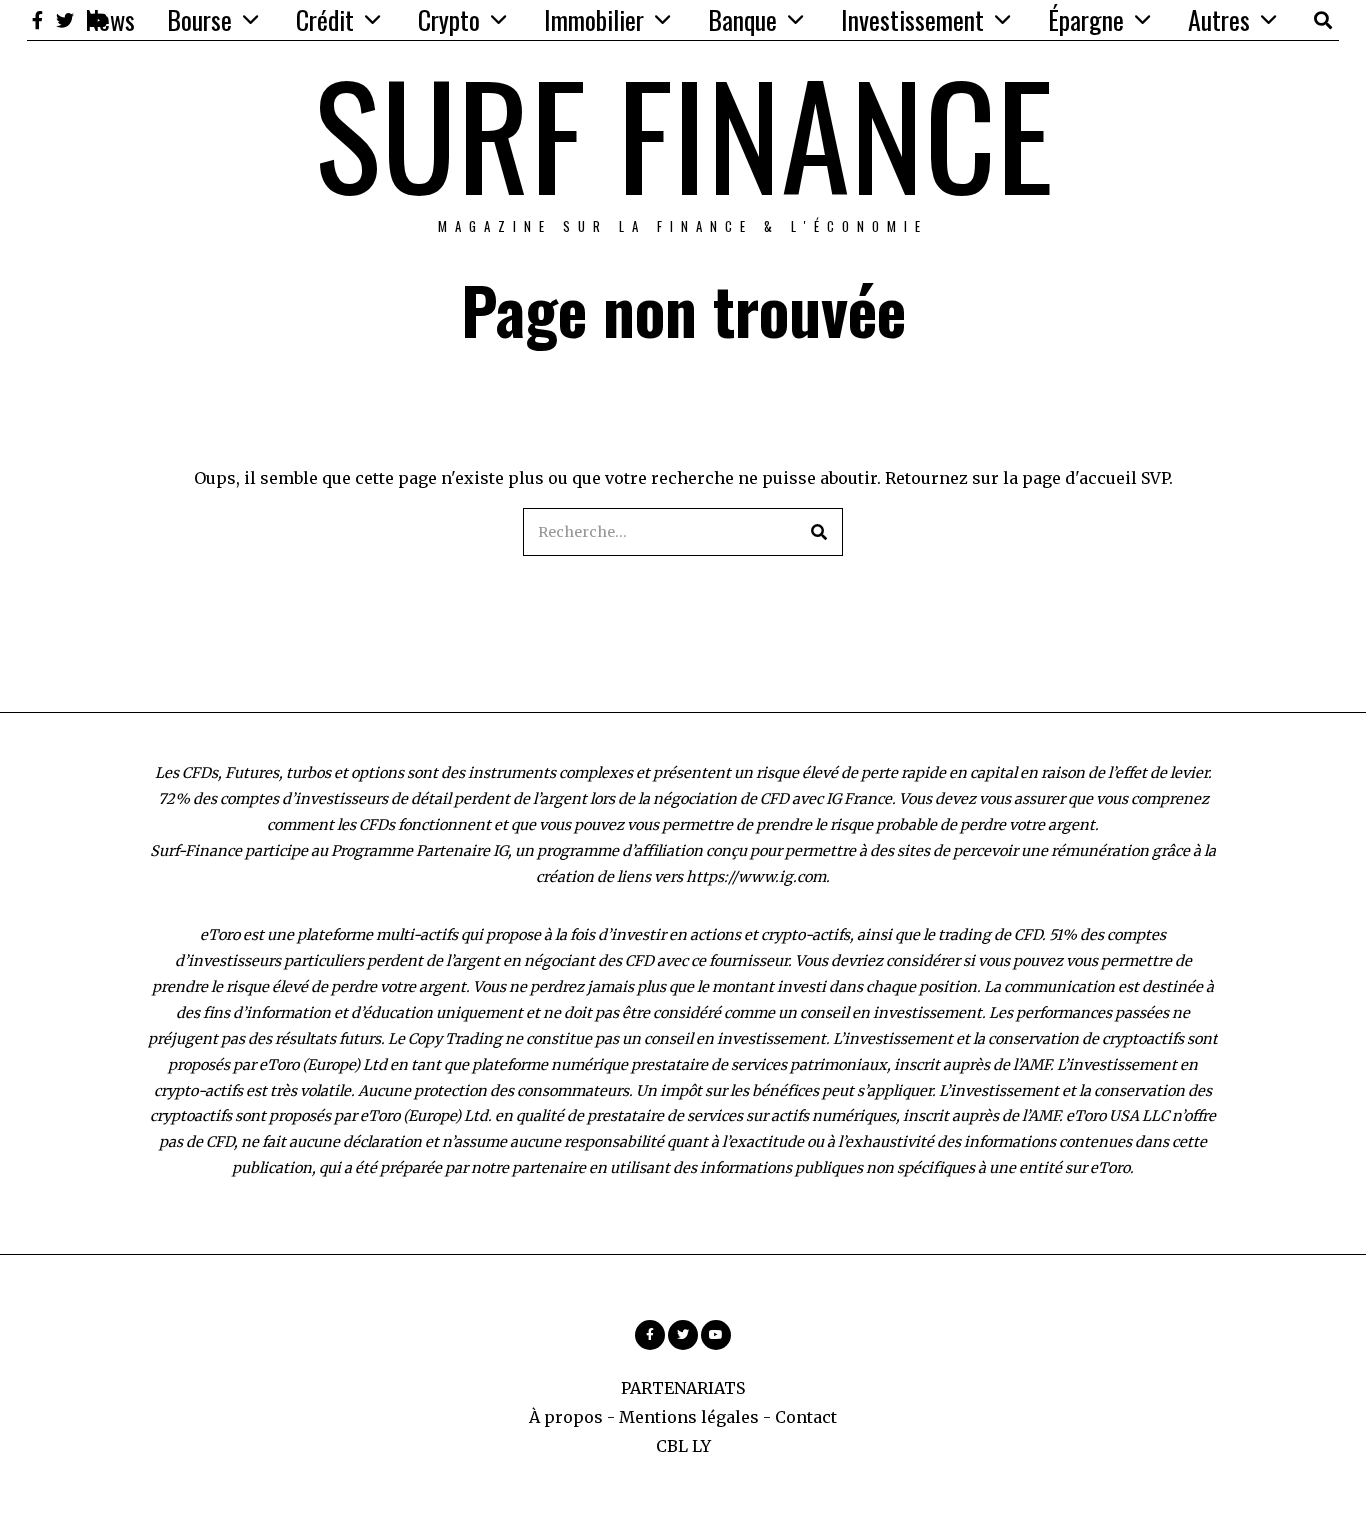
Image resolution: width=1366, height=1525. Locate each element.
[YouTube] (716, 1335)
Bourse (199, 19)
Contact (806, 1417)
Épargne (1086, 19)
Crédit (325, 19)
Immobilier (594, 19)
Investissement (912, 19)
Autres (1219, 19)
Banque (742, 19)
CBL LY (683, 1446)
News (110, 19)
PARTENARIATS (683, 1388)
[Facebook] (37, 20)
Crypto (449, 19)
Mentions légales (689, 1417)
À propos (566, 1417)
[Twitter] (65, 20)
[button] (819, 532)
